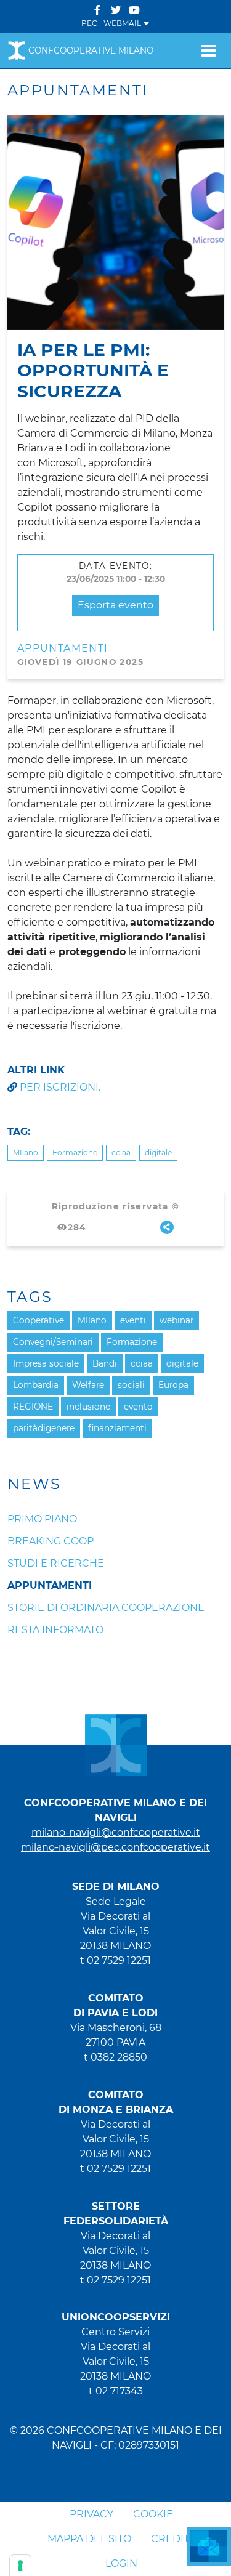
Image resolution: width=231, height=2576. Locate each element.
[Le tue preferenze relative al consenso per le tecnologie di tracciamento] (20, 2566)
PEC (89, 23)
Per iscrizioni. (60, 1087)
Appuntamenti (63, 648)
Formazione (75, 1153)
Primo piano (42, 1519)
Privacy (91, 2514)
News (34, 1484)
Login (121, 2563)
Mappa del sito (89, 2539)
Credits (173, 2539)
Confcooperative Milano (91, 50)
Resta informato (55, 1630)
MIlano (26, 1153)
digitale (158, 1153)
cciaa (121, 1153)
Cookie (153, 2514)
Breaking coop (51, 1541)
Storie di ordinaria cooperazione (106, 1608)
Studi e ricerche (56, 1563)
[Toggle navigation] (209, 50)
